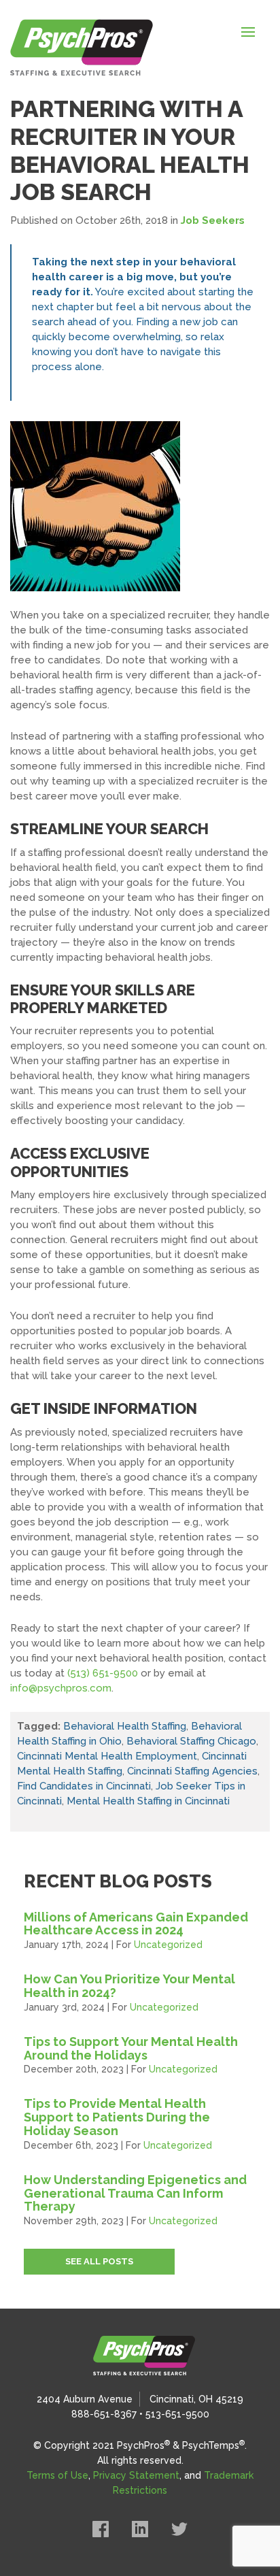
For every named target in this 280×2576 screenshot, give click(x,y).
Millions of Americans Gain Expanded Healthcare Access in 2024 (136, 1924)
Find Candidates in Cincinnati (84, 1786)
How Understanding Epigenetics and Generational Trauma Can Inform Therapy (135, 2193)
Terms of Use (57, 2475)
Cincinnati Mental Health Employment (107, 1756)
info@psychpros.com (61, 1688)
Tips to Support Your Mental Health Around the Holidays (131, 2048)
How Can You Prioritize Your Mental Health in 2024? (129, 1986)
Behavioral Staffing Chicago (191, 1741)
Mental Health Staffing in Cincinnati (148, 1801)
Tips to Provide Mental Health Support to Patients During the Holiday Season (117, 2117)
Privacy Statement (136, 2475)
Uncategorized (168, 1945)
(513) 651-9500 (103, 1673)
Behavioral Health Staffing (125, 1726)
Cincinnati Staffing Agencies (192, 1771)
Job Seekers (213, 220)
